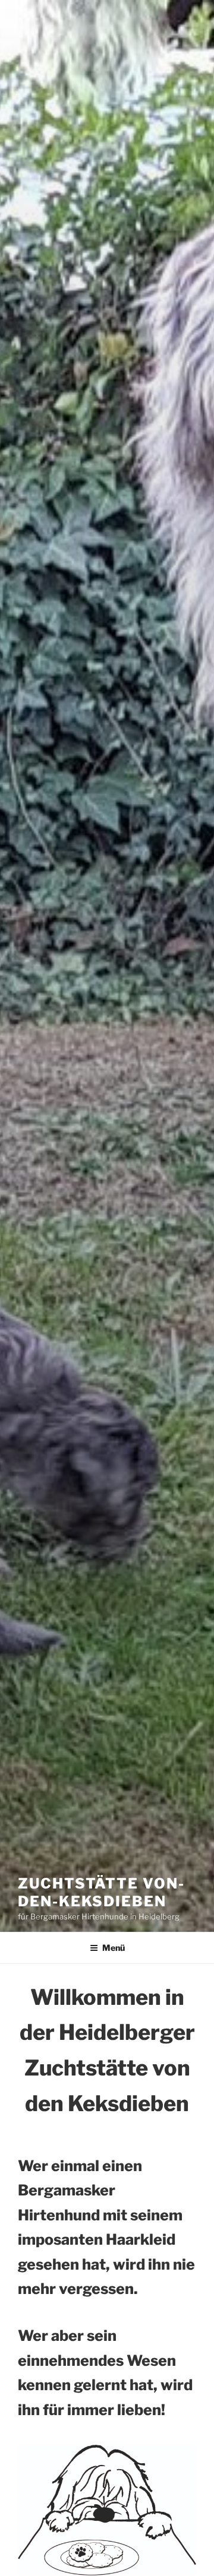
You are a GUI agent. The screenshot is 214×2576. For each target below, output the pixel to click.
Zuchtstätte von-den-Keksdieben (101, 1892)
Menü (114, 1948)
